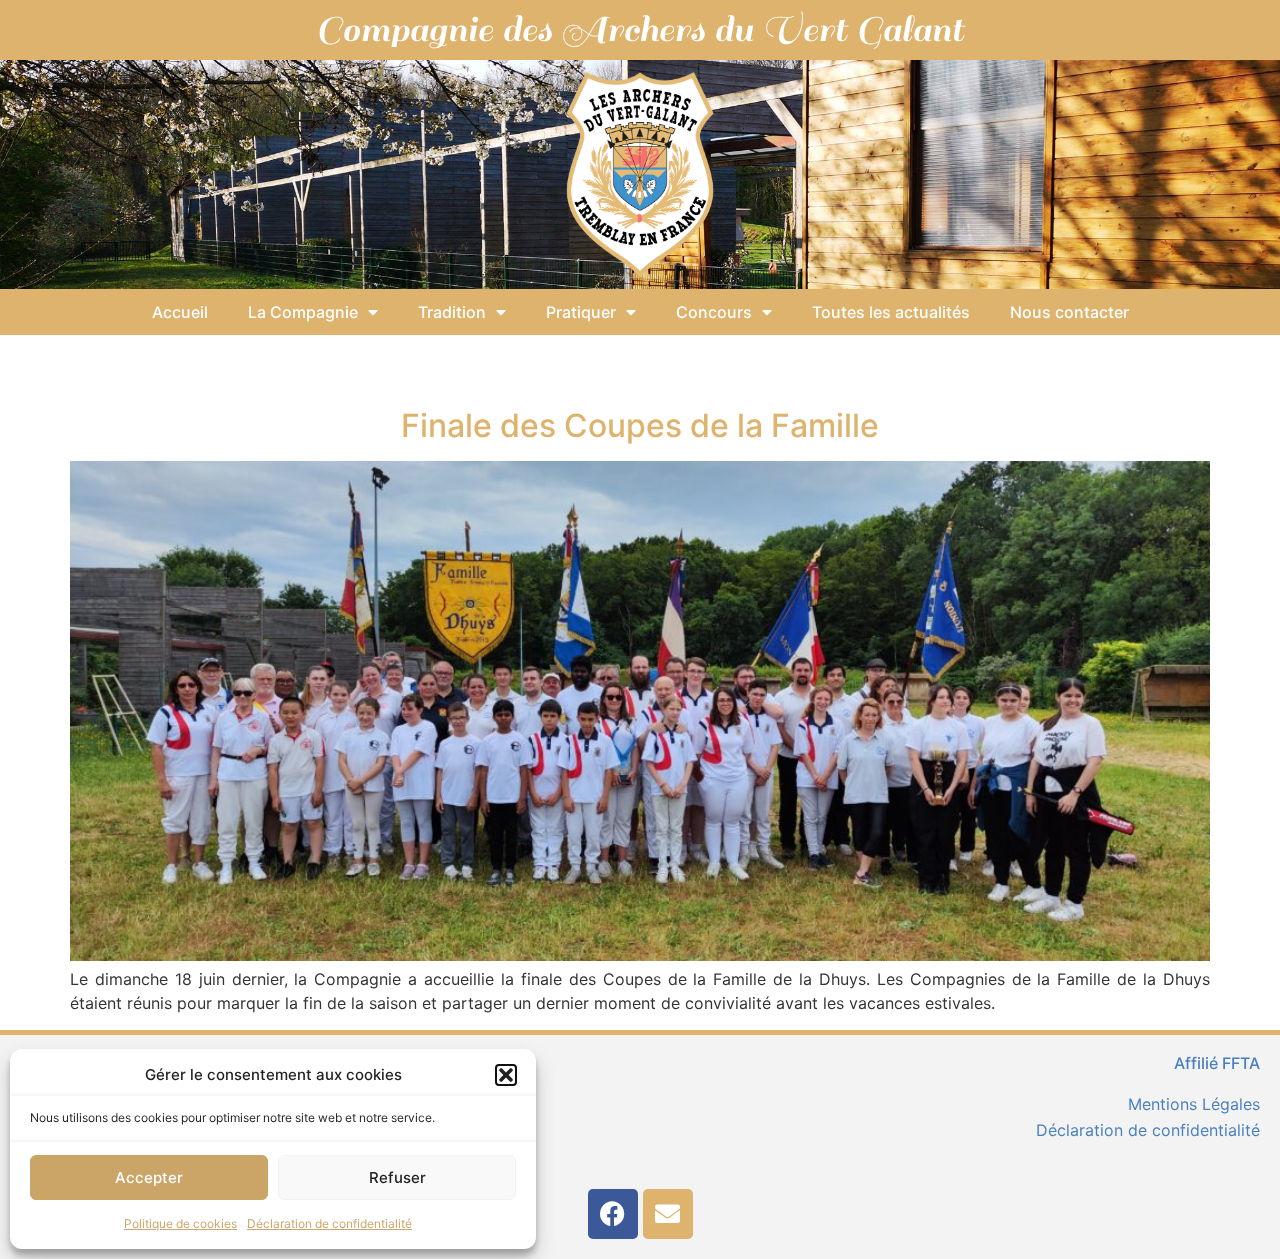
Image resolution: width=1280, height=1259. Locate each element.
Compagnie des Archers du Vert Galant (640, 30)
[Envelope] (668, 1214)
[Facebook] (613, 1214)
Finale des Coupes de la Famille (640, 425)
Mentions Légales (1194, 1104)
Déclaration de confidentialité (329, 1223)
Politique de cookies (180, 1223)
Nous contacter (1069, 312)
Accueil (180, 312)
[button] (506, 1075)
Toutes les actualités (891, 312)
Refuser (397, 1177)
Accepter (149, 1177)
